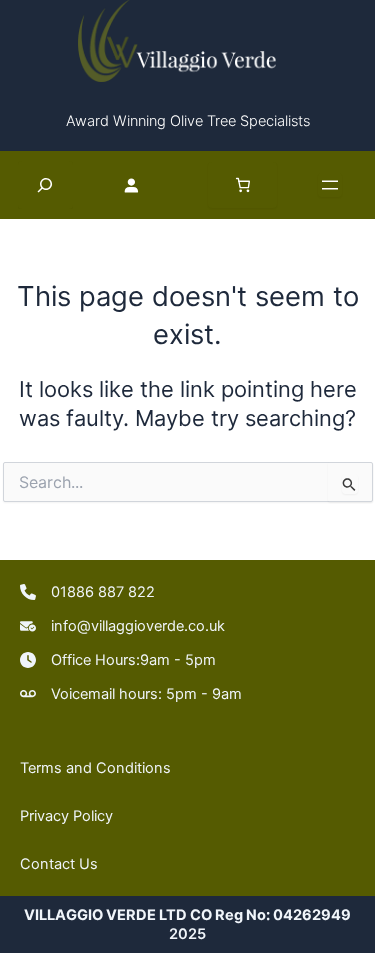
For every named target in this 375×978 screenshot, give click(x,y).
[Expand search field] (45, 185)
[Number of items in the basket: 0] (243, 185)
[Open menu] (330, 185)
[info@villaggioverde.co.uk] (122, 626)
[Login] (140, 184)
